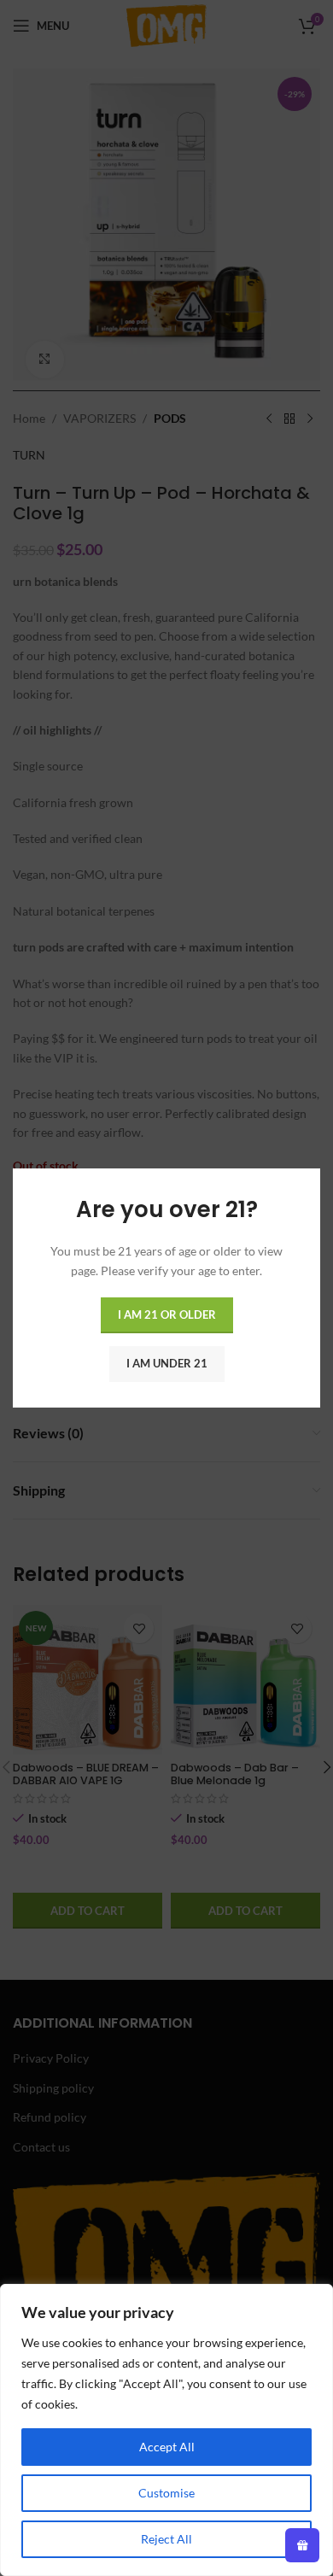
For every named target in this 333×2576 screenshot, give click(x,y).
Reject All (166, 2539)
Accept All (167, 2447)
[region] (166, 2430)
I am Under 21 (167, 1363)
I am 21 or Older (167, 1314)
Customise (166, 2493)
